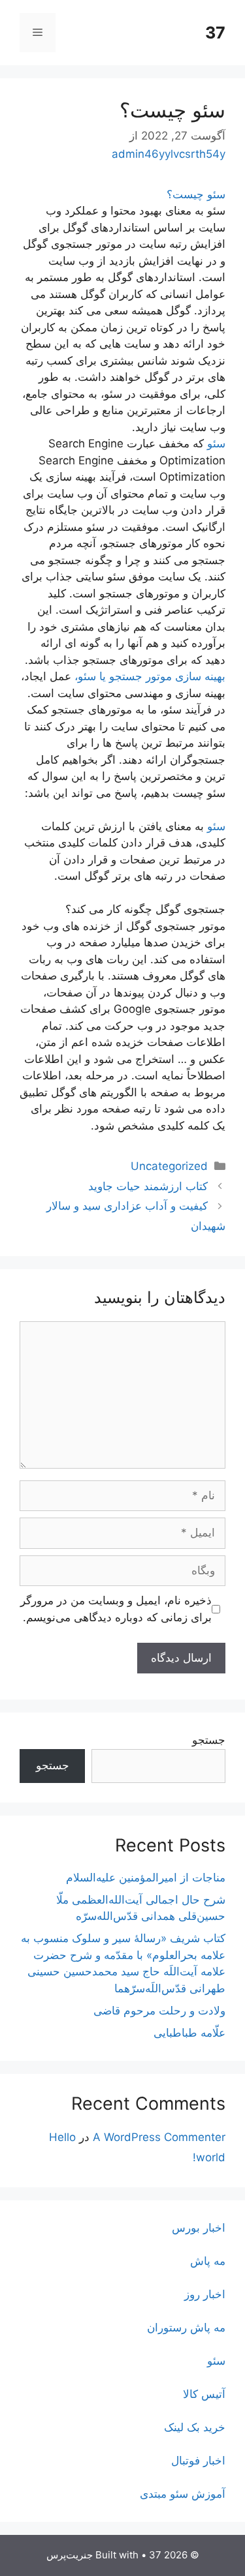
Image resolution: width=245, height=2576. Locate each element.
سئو (216, 443)
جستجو (209, 1740)
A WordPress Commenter (159, 2137)
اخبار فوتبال (198, 2461)
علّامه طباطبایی (189, 2033)
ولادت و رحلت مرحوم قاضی (159, 2011)
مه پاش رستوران (186, 2328)
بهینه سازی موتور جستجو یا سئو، (150, 676)
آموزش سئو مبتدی (183, 2494)
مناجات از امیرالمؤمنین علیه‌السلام (146, 1878)
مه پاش (208, 2261)
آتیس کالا (204, 2394)
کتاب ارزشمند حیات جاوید (148, 1186)
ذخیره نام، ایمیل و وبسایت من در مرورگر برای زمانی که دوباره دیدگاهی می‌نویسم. (116, 1609)
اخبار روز (205, 2294)
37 (215, 33)
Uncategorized (169, 1166)
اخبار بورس (199, 2228)
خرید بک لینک (195, 2427)
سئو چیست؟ (196, 194)
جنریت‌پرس (70, 2555)
